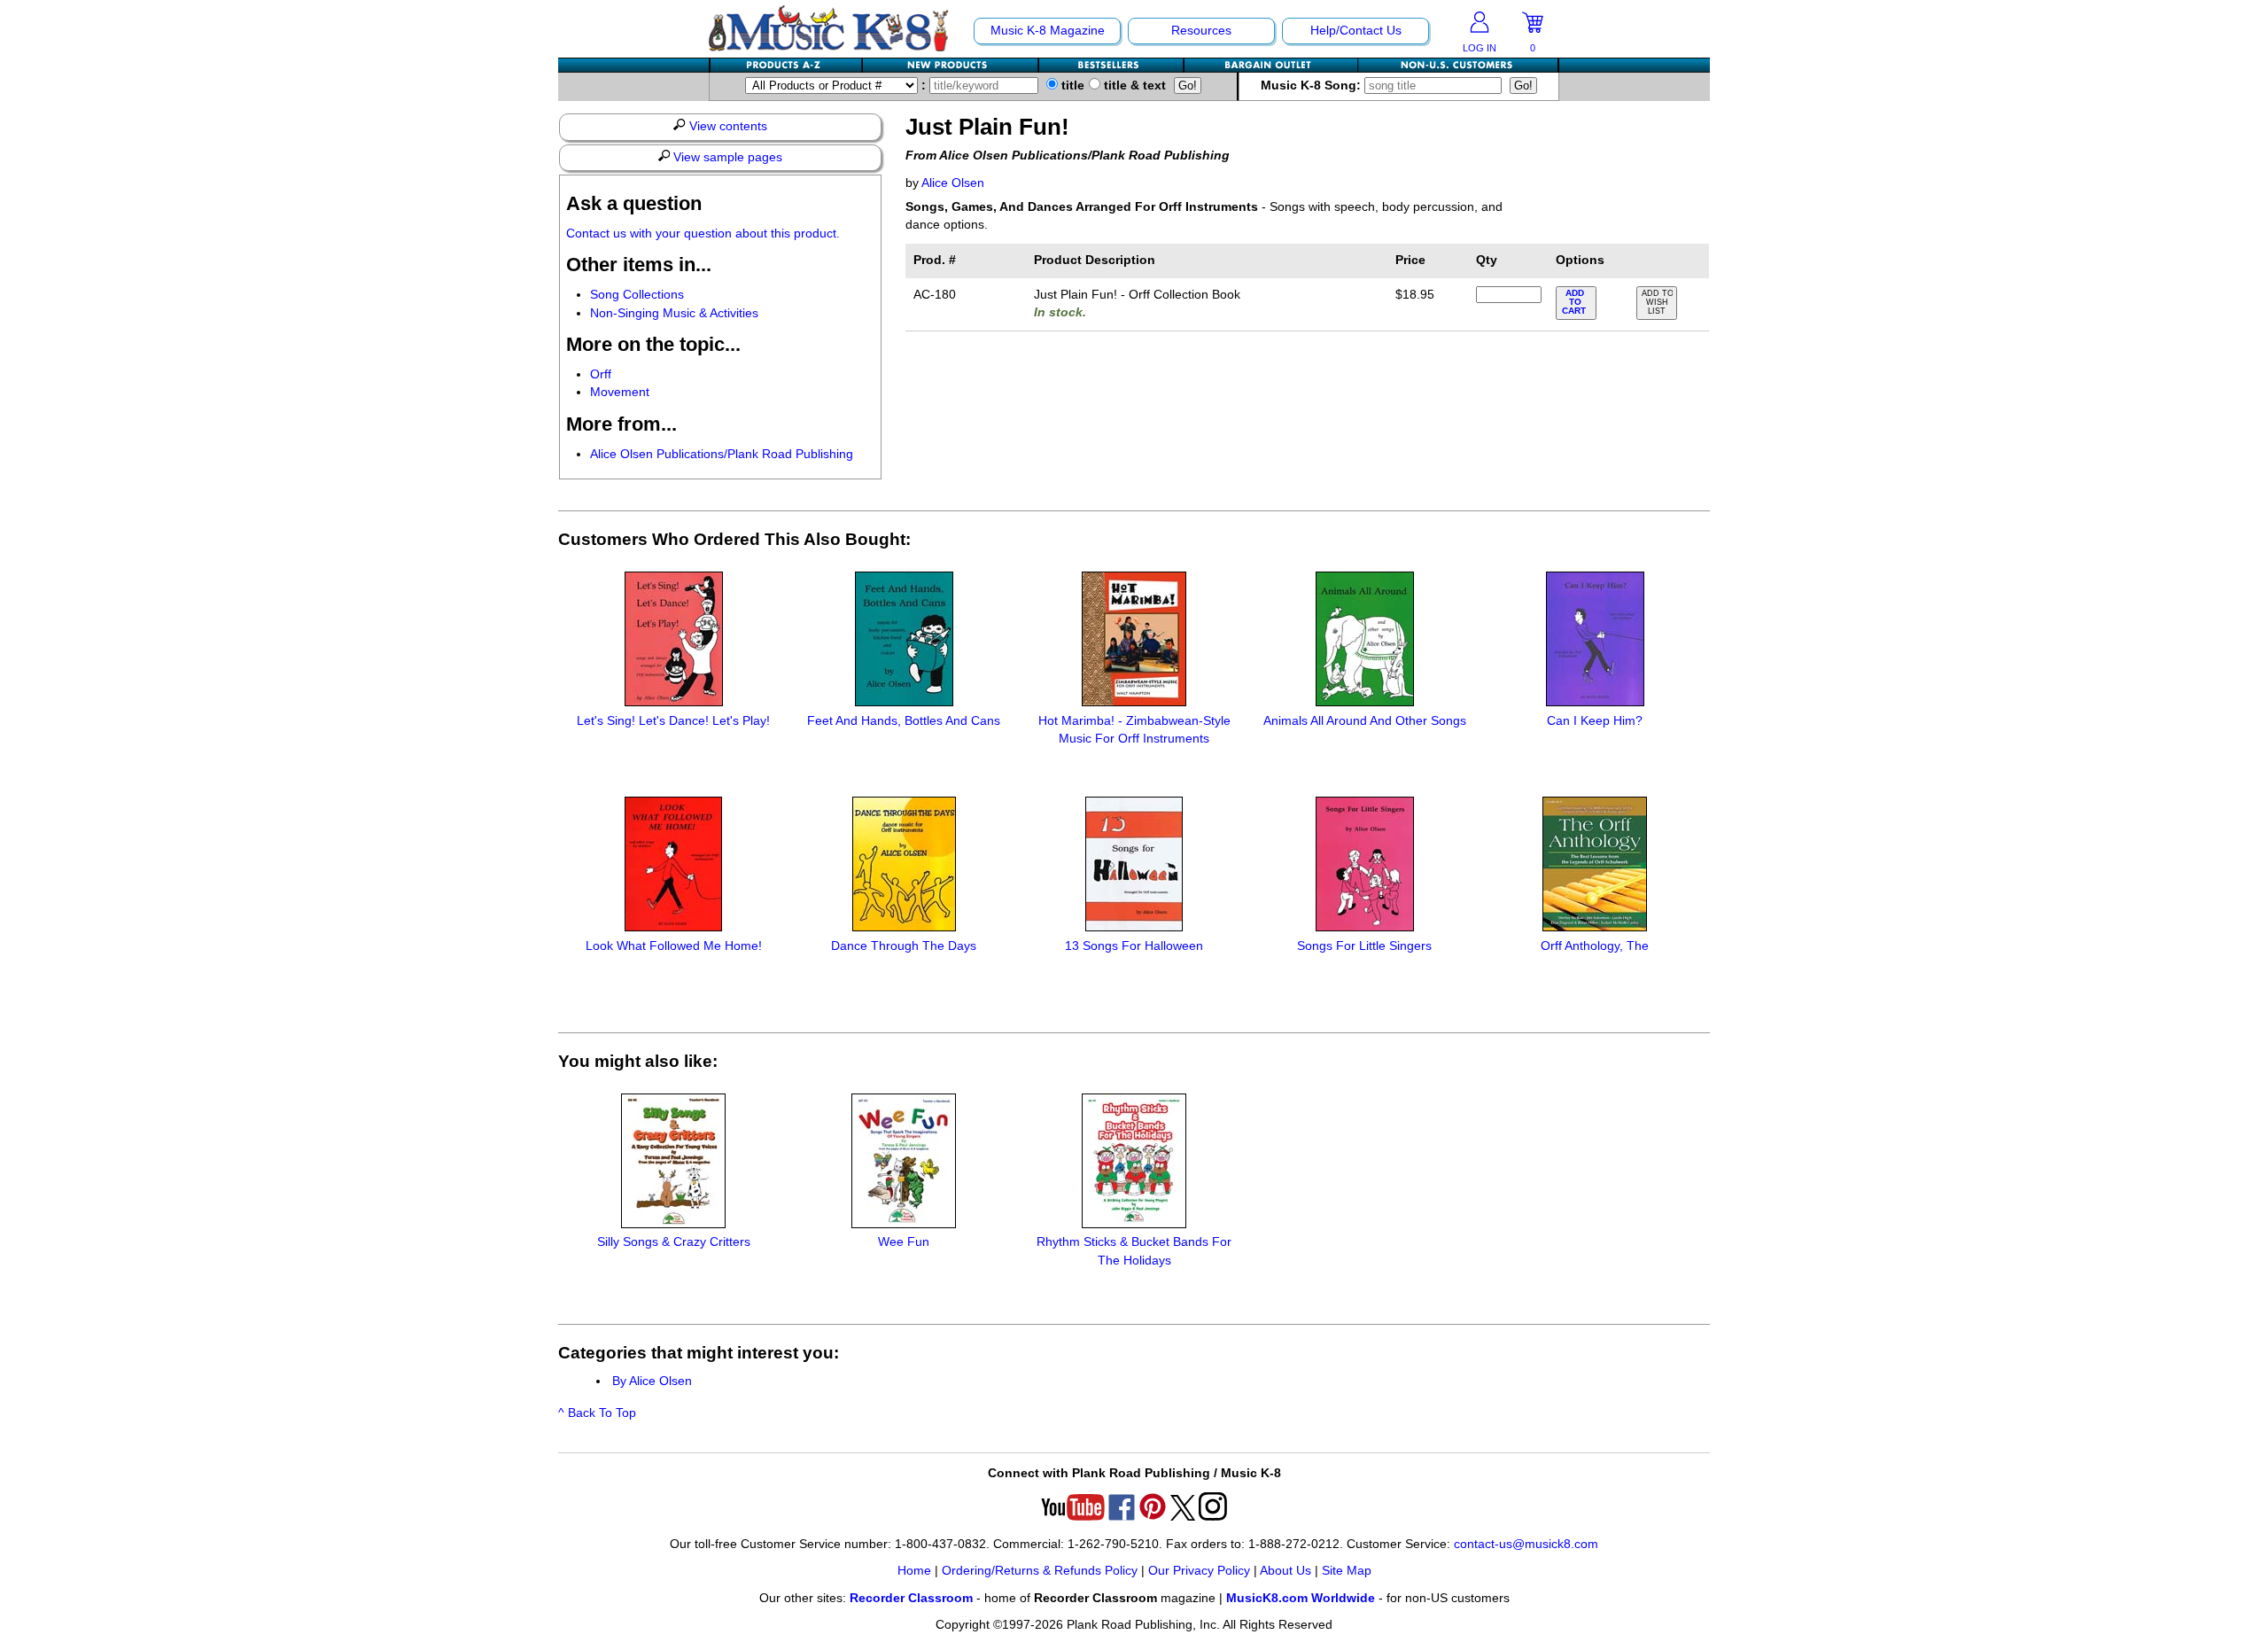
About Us (1285, 1571)
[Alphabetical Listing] (787, 65)
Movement (620, 392)
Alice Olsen (953, 183)
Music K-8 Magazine (1048, 31)
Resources (1201, 31)
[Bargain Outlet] (1271, 65)
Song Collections (637, 295)
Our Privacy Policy (1199, 1571)
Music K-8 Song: (1313, 86)
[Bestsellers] (1112, 65)
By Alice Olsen (652, 1381)
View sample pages (726, 157)
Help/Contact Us (1356, 31)
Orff (601, 374)
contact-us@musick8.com (1526, 1544)
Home (914, 1571)
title (1071, 86)
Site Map (1347, 1571)
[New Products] (951, 65)
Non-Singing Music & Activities (674, 313)
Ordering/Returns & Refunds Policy (1040, 1571)
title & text (1133, 86)
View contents (726, 126)
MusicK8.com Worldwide (1301, 1598)
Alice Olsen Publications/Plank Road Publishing (722, 454)
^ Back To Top (597, 1413)
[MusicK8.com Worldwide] (1458, 65)
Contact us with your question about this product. (703, 233)
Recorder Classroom (911, 1598)
